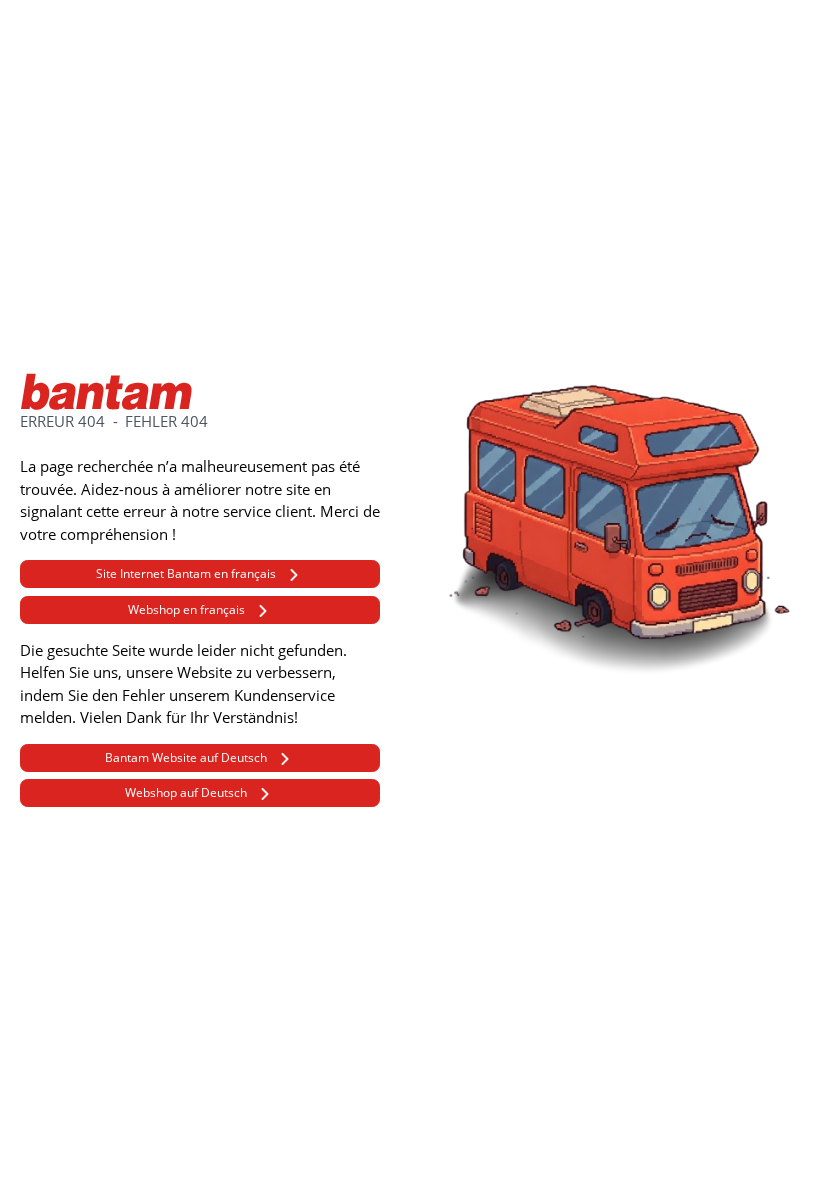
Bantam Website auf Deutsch (186, 757)
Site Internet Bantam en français (186, 573)
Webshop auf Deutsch (186, 792)
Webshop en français (186, 609)
